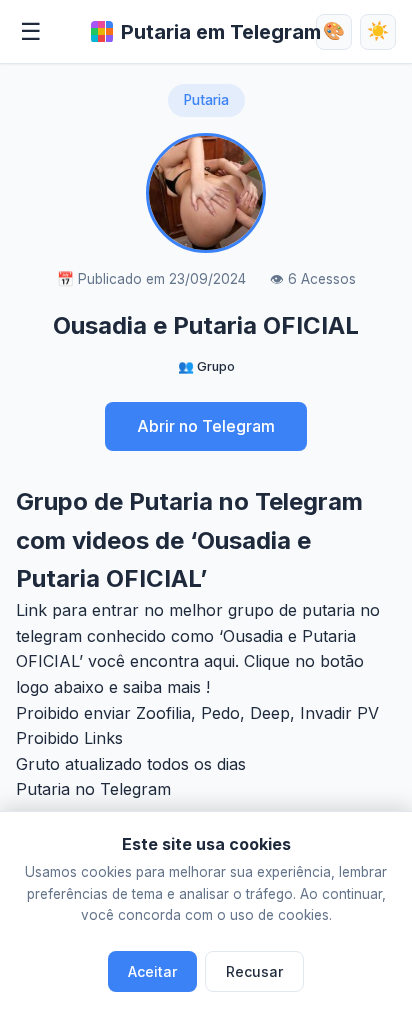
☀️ (378, 31)
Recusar (254, 971)
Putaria (206, 100)
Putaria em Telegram (221, 32)
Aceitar (152, 971)
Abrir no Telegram (206, 426)
